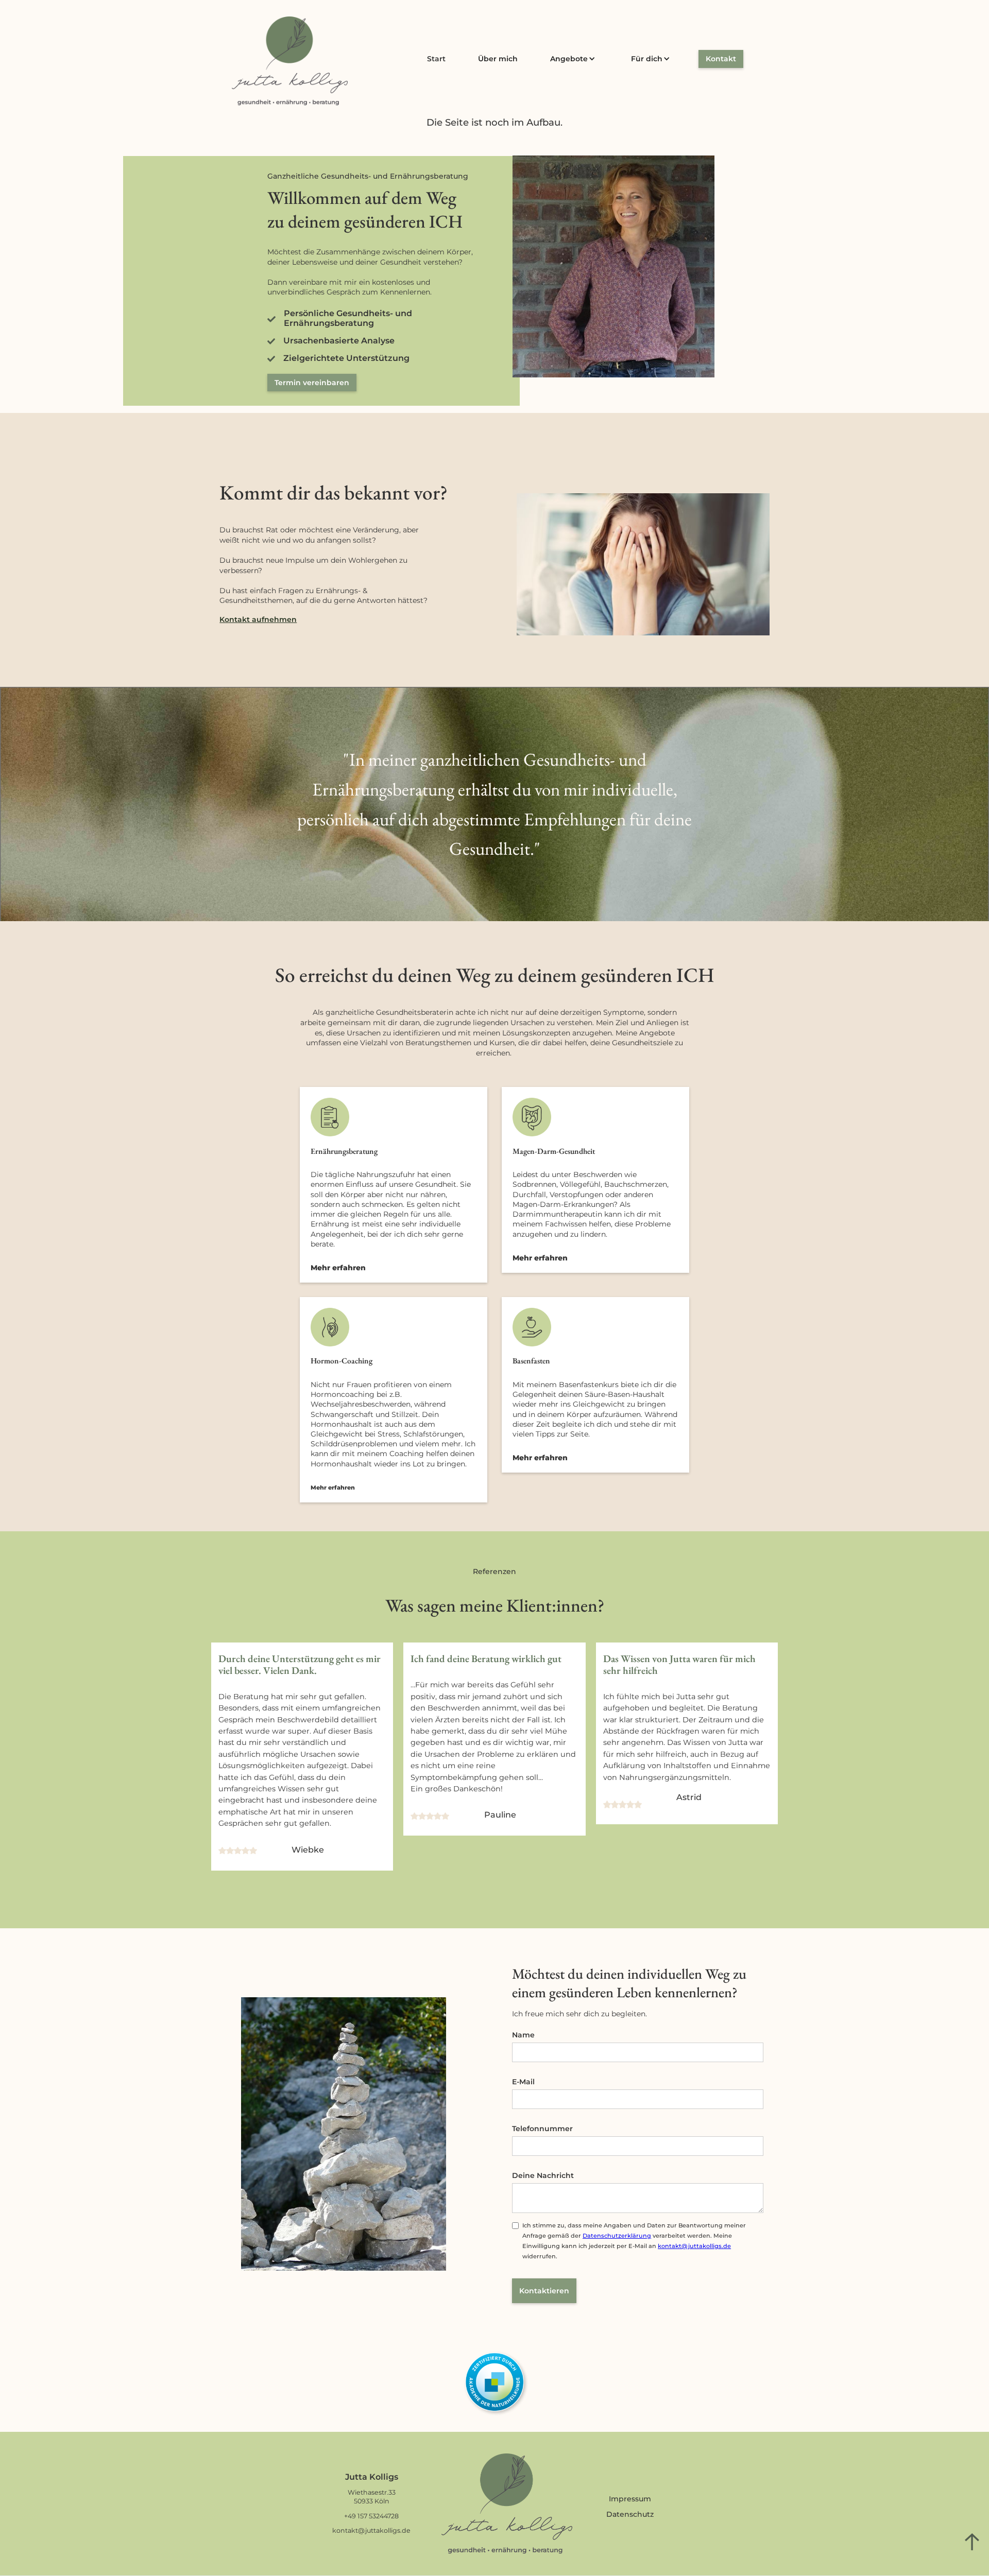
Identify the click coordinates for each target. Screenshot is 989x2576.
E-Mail (523, 2082)
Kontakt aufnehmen (258, 619)
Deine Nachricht (543, 2175)
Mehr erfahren (338, 1268)
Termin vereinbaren (312, 383)
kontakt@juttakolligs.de (694, 2246)
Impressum (630, 2499)
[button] (574, 59)
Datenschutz (630, 2514)
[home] (290, 61)
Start (436, 59)
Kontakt (721, 59)
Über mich (498, 59)
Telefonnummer (542, 2129)
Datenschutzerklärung (617, 2236)
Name (523, 2035)
